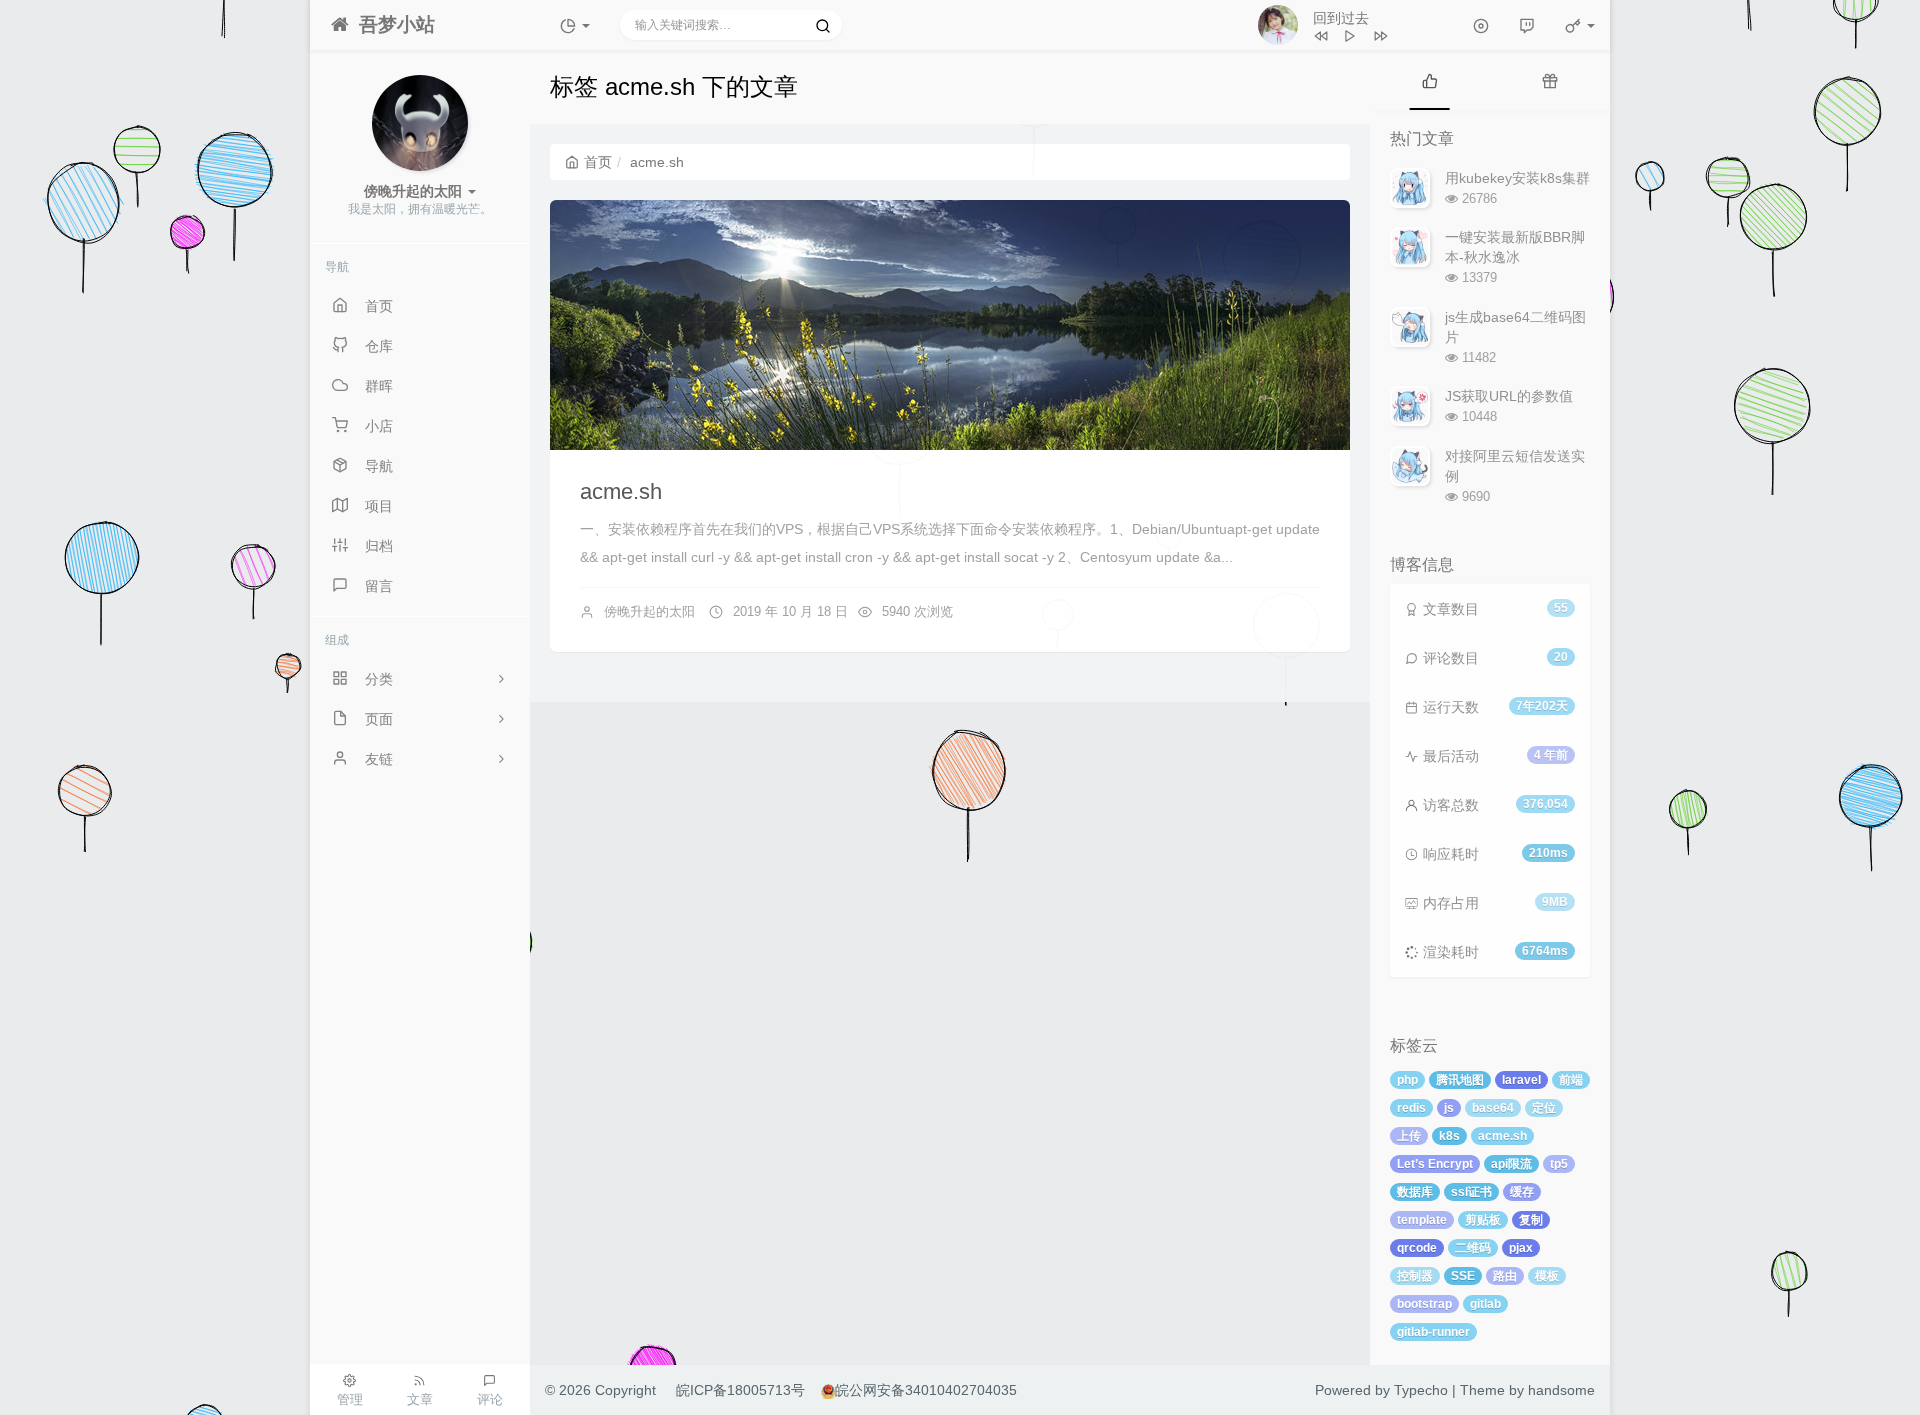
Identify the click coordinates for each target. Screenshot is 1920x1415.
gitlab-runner (1433, 1332)
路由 (1505, 1276)
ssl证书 (1471, 1192)
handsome (1561, 1390)
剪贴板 (1483, 1220)
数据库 (1415, 1192)
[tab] (1430, 80)
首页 (598, 162)
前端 (1571, 1080)
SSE (1463, 1276)
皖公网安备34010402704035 (926, 1390)
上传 (1409, 1136)
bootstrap (1424, 1304)
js (1449, 1108)
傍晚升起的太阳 (649, 611)
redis (1411, 1108)
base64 (1493, 1108)
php (1407, 1080)
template (1422, 1220)
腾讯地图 (1460, 1080)
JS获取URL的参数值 (1509, 396)
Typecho (1421, 1390)
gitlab (1485, 1304)
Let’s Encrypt (1435, 1164)
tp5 (1559, 1164)
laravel (1521, 1080)
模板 (1547, 1276)
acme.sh (621, 491)
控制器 (1415, 1276)
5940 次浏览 (917, 611)
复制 (1531, 1220)
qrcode (1417, 1248)
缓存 (1522, 1192)
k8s (1449, 1136)
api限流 (1511, 1164)
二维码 (1473, 1248)
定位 (1544, 1108)
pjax (1521, 1248)
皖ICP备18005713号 (740, 1390)
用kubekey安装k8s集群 (1517, 178)
